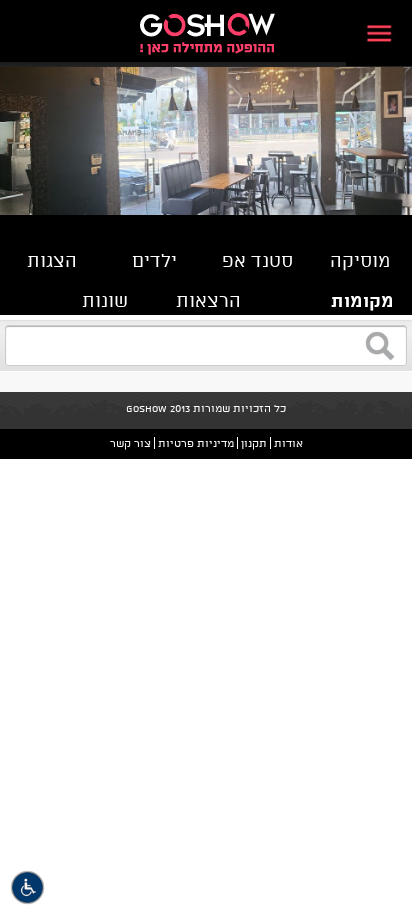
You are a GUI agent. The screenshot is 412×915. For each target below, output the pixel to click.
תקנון (254, 443)
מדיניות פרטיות (196, 443)
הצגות (52, 260)
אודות (288, 443)
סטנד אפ (257, 260)
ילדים (154, 260)
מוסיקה (360, 260)
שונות (105, 300)
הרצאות (208, 300)
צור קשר (130, 443)
